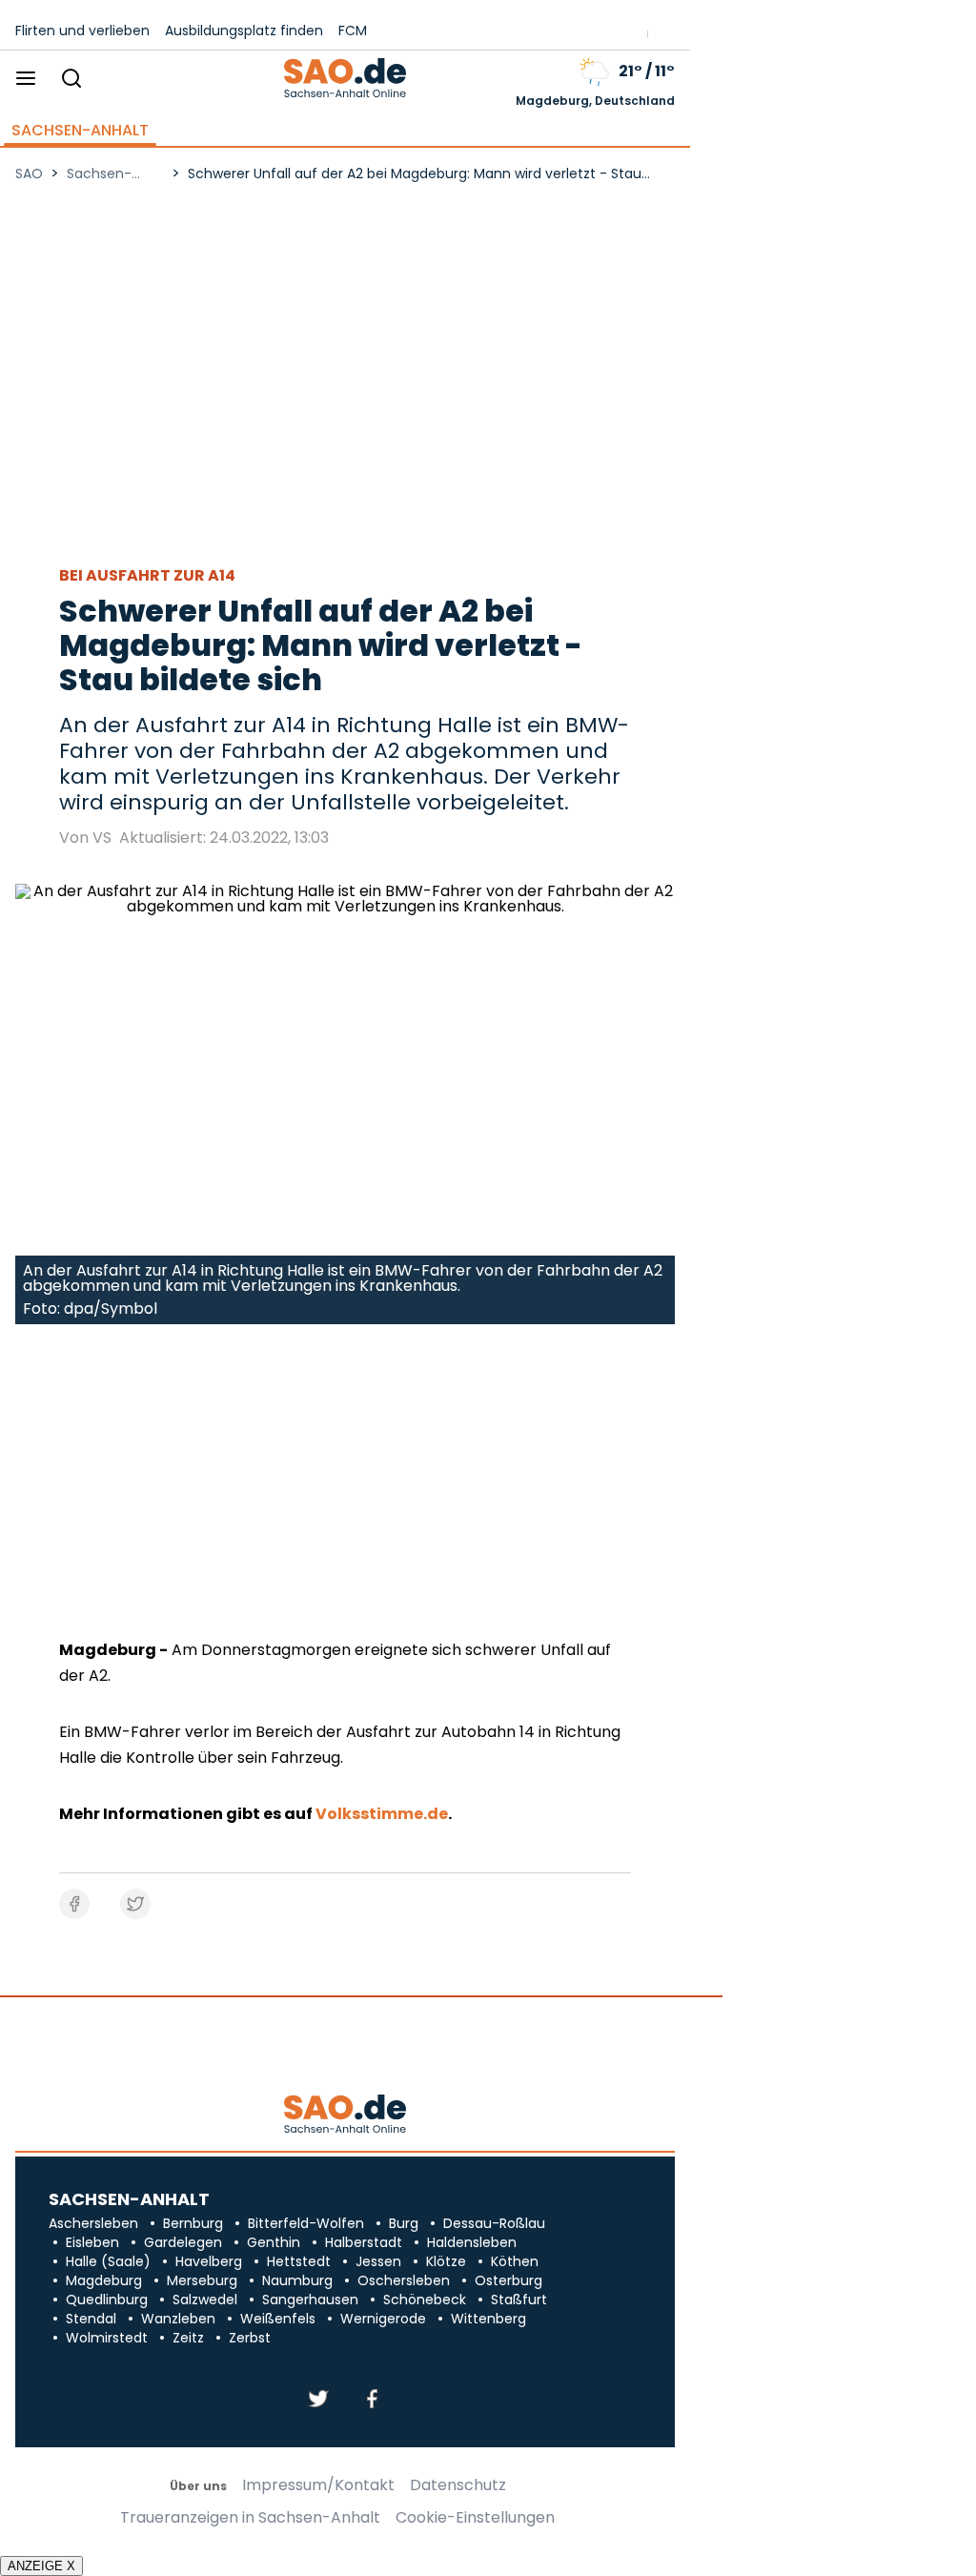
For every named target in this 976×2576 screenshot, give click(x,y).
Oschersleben (404, 2280)
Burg (404, 2223)
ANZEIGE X (41, 2566)
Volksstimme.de (382, 1814)
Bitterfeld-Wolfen (306, 2223)
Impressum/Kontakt (318, 2485)
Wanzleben (178, 2319)
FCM (353, 31)
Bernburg (193, 2223)
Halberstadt (364, 2242)
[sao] (345, 2115)
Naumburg (297, 2280)
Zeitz (188, 2338)
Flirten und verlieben (82, 31)
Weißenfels (278, 2319)
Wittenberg (488, 2319)
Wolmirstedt (107, 2338)
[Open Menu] (26, 80)
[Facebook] (372, 2400)
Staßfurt (519, 2300)
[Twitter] (318, 2400)
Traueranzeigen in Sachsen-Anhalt (250, 2518)
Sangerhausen (310, 2300)
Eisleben (92, 2242)
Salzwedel (205, 2300)
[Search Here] (71, 80)
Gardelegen (183, 2242)
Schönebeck (425, 2300)
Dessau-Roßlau (494, 2223)
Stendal (91, 2319)
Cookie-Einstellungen (475, 2518)
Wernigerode (383, 2319)
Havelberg (209, 2261)
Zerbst (250, 2338)
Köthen (515, 2261)
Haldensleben (472, 2242)
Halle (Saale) (108, 2261)
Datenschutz (458, 2485)
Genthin (274, 2242)
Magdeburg (104, 2280)
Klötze (446, 2261)
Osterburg (508, 2280)
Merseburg (202, 2280)
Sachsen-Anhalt (80, 131)
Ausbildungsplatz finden (244, 31)
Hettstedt (299, 2261)
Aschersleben (93, 2223)
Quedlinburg (107, 2300)
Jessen (378, 2261)
